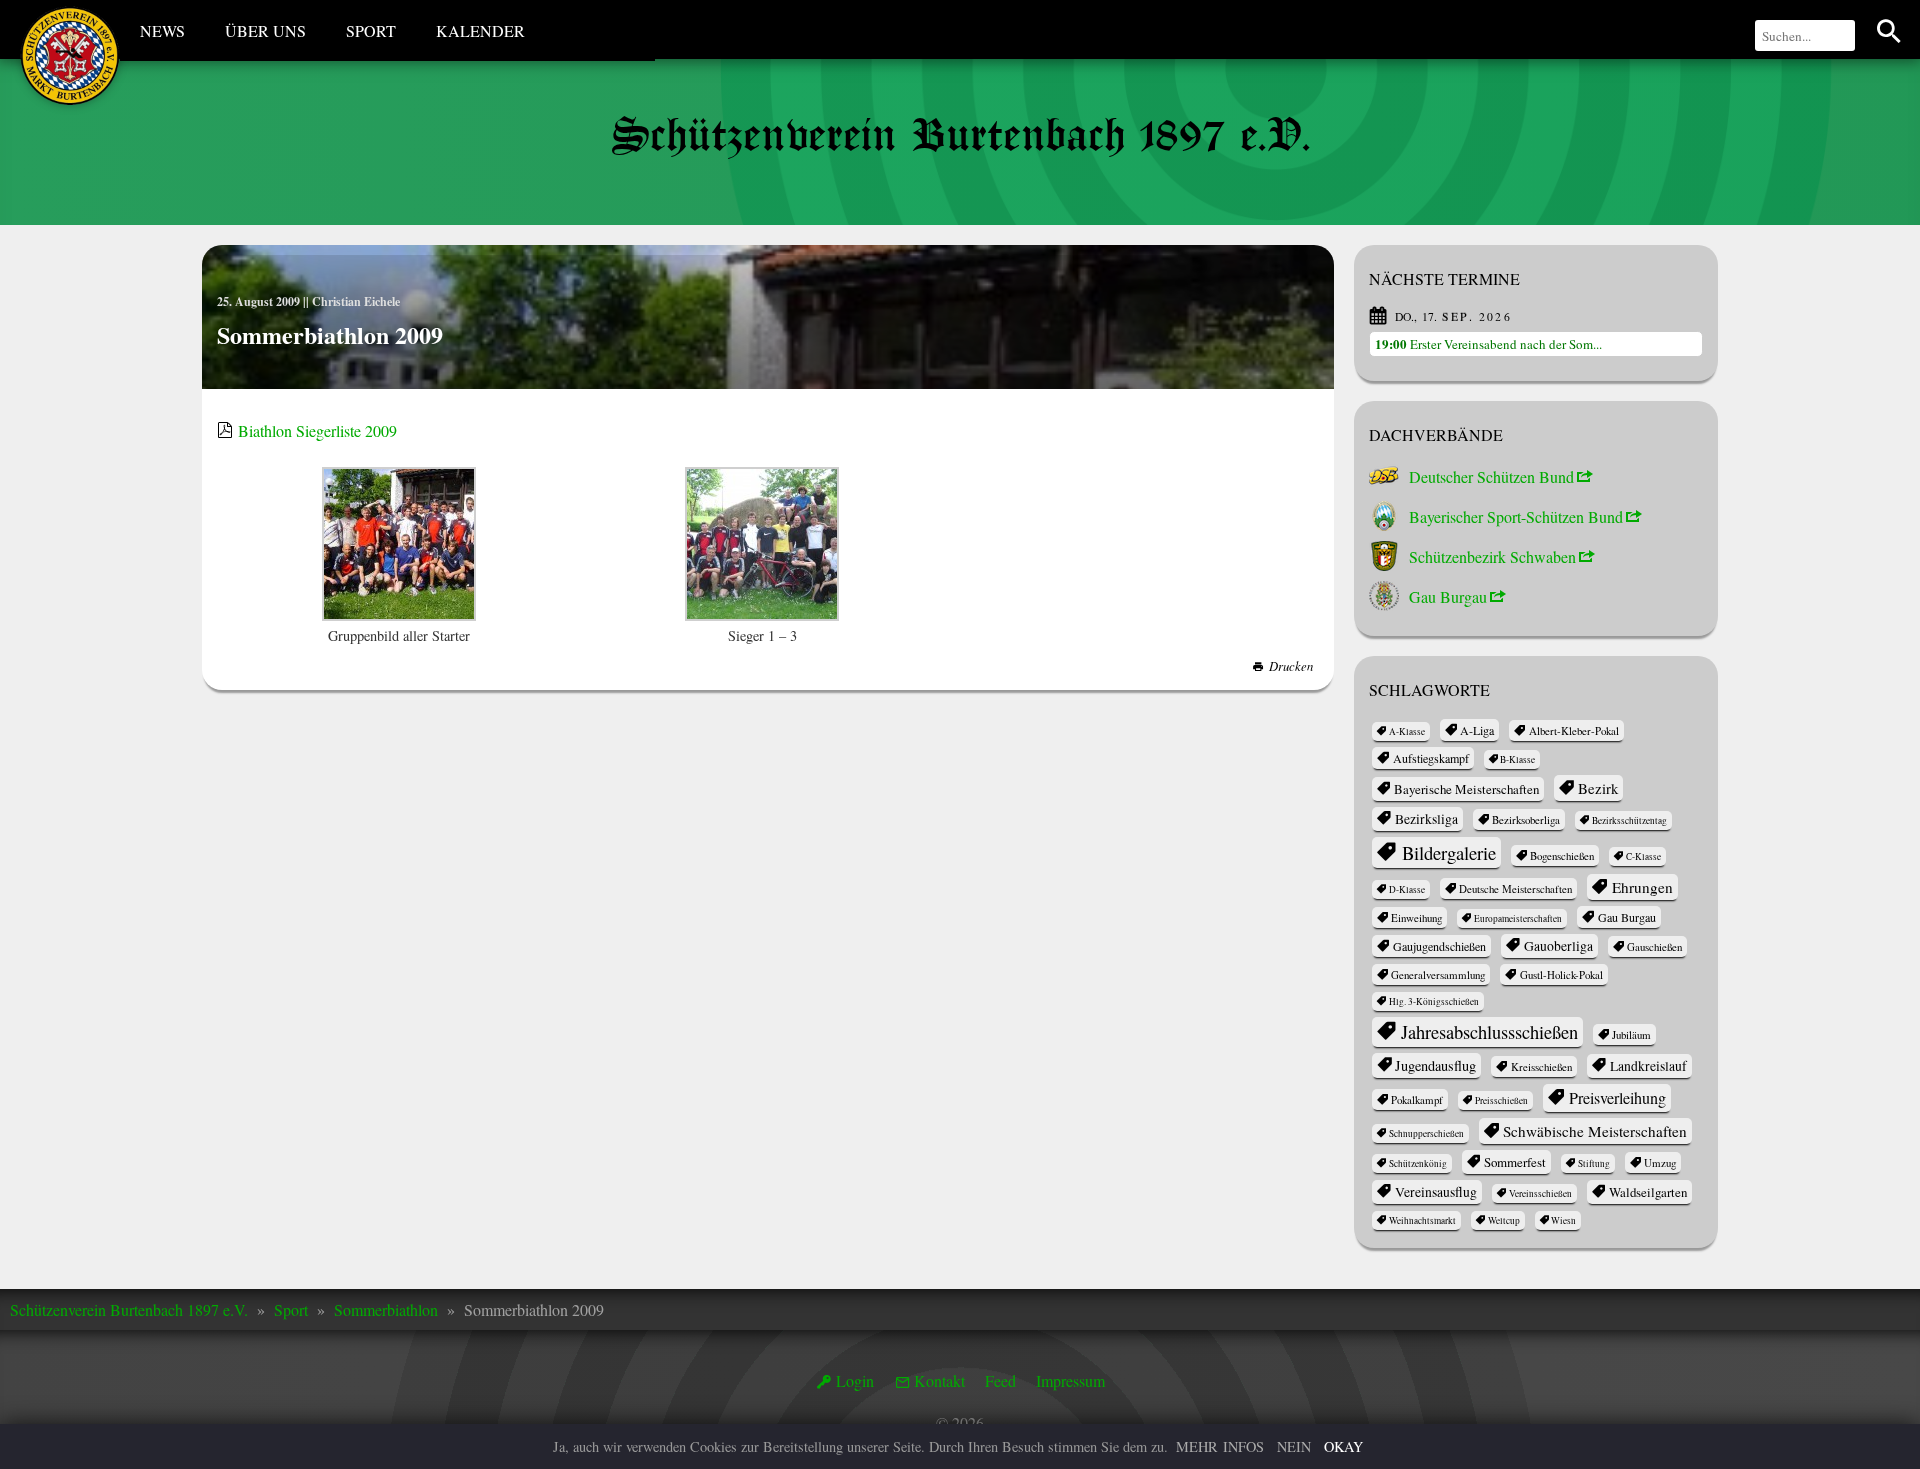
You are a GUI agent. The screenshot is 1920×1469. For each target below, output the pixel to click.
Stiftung (1594, 1163)
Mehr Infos (1220, 1446)
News (162, 30)
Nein (1294, 1446)
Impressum (1070, 1380)
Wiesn (1563, 1220)
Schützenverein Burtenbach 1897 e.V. (129, 1309)
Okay (1343, 1446)
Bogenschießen (1562, 855)
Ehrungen (1642, 887)
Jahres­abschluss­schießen (1489, 1032)
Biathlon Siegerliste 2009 (317, 430)
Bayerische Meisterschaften (1466, 789)
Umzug (1660, 1162)
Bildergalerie (1449, 852)
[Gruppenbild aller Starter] (399, 546)
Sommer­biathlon (386, 1309)
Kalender (480, 30)
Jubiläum (1631, 1034)
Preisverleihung (1617, 1098)
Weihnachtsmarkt (1422, 1220)
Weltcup (1504, 1220)
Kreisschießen (1541, 1066)
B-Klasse (1517, 759)
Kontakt (939, 1380)
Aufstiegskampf (1431, 758)
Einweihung (1416, 917)
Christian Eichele (356, 301)
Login (855, 1380)
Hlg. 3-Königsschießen (1434, 1001)
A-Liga (1477, 730)
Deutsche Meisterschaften (1515, 888)
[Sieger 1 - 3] (762, 546)
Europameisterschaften (1518, 918)
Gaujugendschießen (1439, 946)
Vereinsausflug (1436, 1192)
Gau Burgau (1627, 917)
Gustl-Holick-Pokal (1561, 974)
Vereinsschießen (1540, 1193)
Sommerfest (1515, 1162)
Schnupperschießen (1426, 1133)
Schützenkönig (1418, 1163)
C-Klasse (1643, 856)
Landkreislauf (1648, 1066)
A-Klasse (1407, 731)
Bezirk (1598, 788)
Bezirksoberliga (1526, 819)
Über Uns (265, 30)
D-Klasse (1407, 889)
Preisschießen (1501, 1100)
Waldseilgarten (1648, 1192)
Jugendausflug (1435, 1065)
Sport (371, 30)
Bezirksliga (1426, 819)
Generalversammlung (1438, 974)
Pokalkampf (1417, 1099)
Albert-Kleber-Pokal (1574, 730)
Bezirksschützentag (1629, 820)
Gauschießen (1654, 946)
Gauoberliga (1558, 946)
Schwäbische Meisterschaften (1595, 1131)
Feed (1000, 1380)
